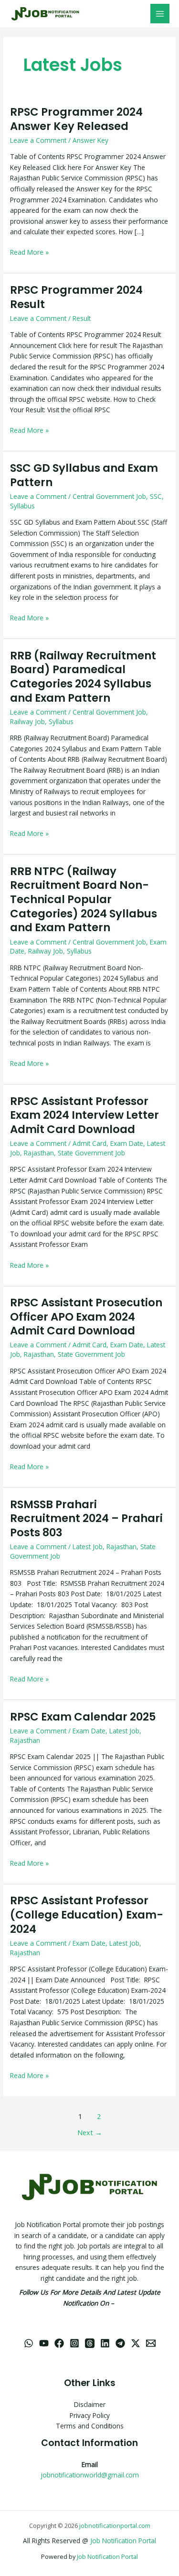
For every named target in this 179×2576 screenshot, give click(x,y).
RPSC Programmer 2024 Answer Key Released (76, 119)
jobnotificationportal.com (115, 2526)
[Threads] (90, 2343)
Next (90, 2132)
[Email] (151, 2343)
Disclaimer (90, 2404)
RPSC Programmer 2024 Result (76, 297)
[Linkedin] (105, 2343)
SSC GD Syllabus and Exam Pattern (84, 475)
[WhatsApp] (29, 2343)
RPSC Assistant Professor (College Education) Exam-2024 (87, 1915)
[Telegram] (120, 2343)
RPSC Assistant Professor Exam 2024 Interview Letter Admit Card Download (84, 1115)
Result (82, 318)
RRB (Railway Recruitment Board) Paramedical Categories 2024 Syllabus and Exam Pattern (83, 677)
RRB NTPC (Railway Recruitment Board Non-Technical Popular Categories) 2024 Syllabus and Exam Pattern (84, 900)
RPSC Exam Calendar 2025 (83, 1717)
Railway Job (27, 721)
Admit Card (89, 1143)
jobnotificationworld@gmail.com (90, 2475)
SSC (156, 496)
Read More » (29, 252)
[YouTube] (44, 2343)
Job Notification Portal (123, 2541)
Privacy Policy (90, 2415)
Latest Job (88, 1547)
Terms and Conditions (90, 2426)
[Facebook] (59, 2343)
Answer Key (90, 140)
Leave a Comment (38, 140)
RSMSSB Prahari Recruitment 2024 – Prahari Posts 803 (86, 1518)
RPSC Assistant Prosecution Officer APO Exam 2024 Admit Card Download (86, 1317)
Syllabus (22, 506)
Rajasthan (39, 1153)
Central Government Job (109, 496)
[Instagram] (74, 2343)
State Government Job (91, 1153)
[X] (136, 2343)
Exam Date (127, 1143)
